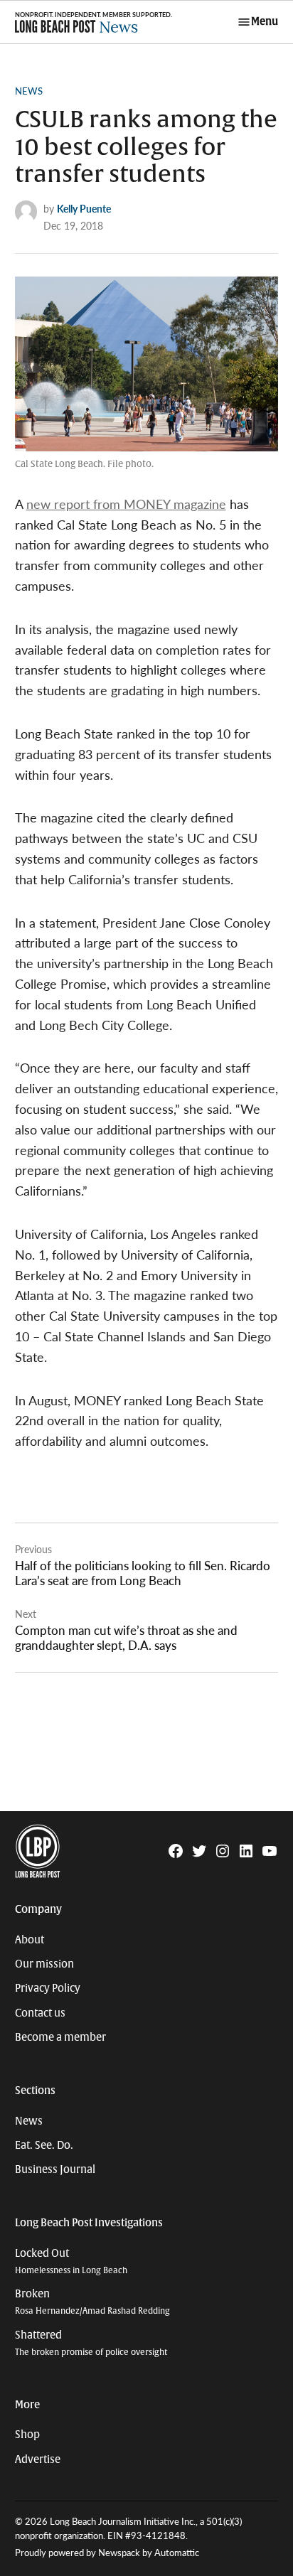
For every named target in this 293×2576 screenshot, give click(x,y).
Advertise (38, 2459)
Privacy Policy (48, 1988)
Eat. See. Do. (44, 2145)
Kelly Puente (84, 208)
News (29, 91)
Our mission (44, 1964)
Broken (92, 2302)
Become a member (60, 2037)
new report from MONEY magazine (126, 504)
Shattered (91, 2343)
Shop (27, 2435)
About (30, 1940)
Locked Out (71, 2261)
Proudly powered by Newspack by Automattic (107, 2553)
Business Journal (55, 2169)
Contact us (40, 2013)
